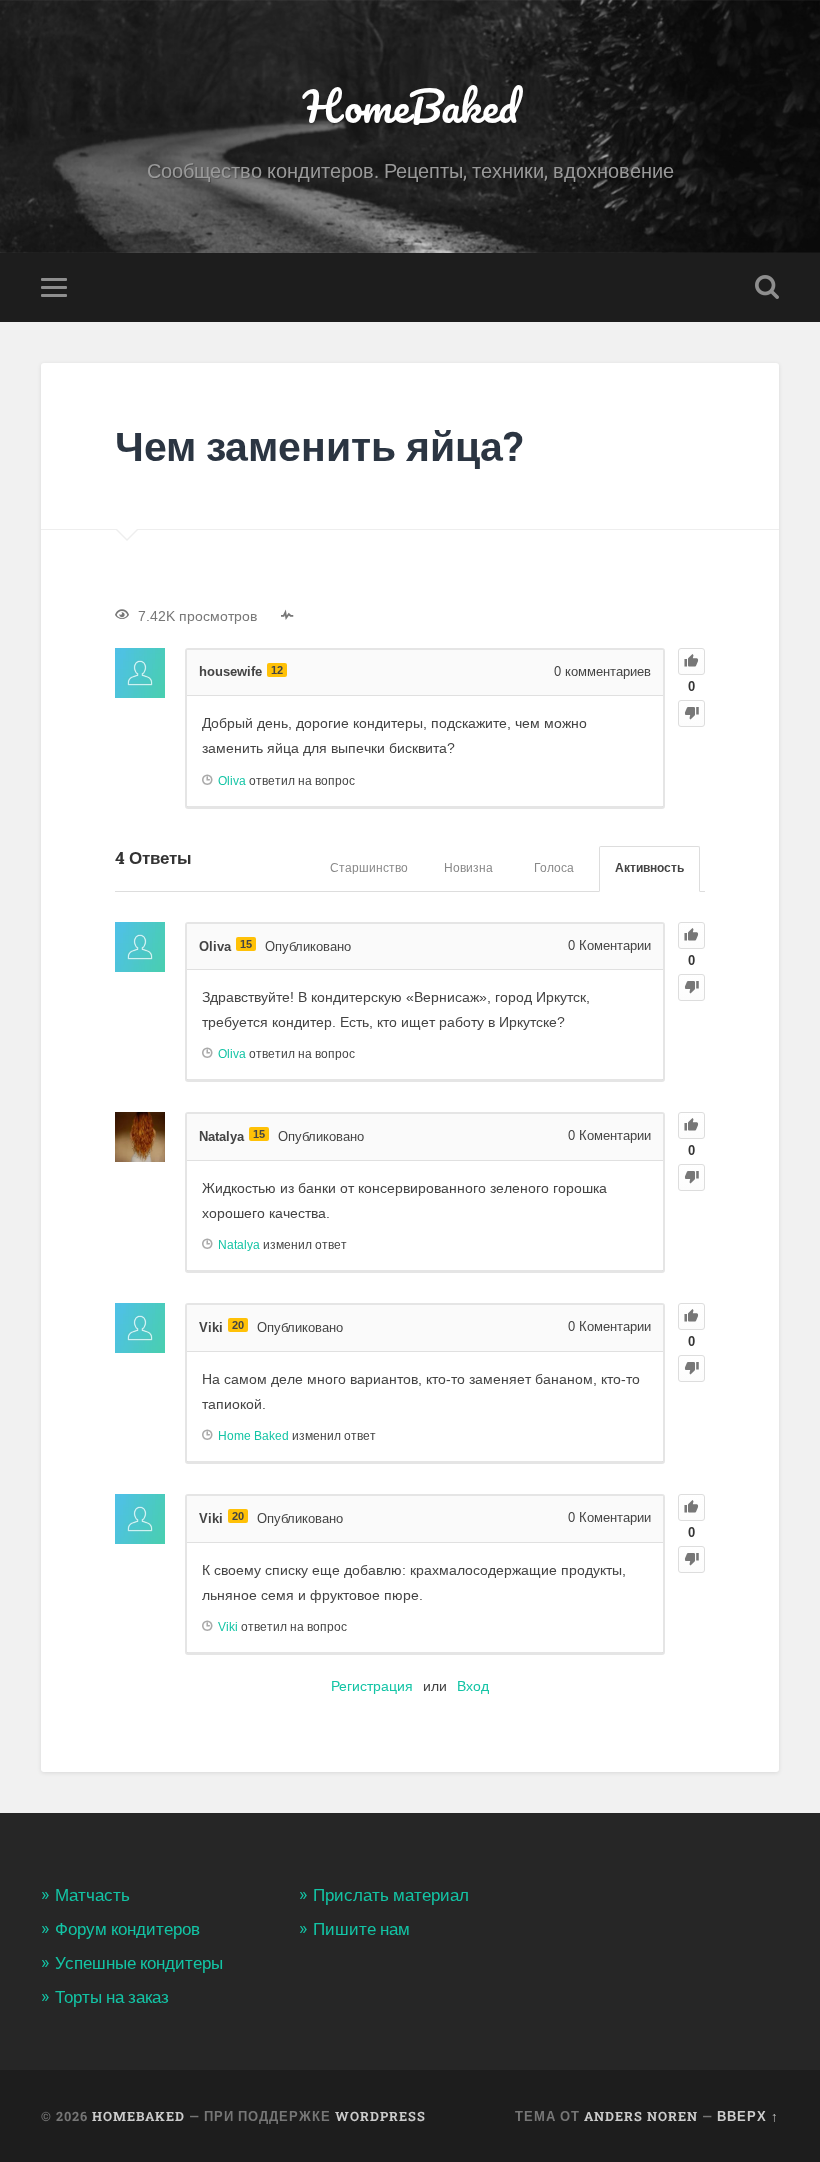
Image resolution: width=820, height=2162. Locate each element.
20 (238, 1325)
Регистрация (372, 1686)
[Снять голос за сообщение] (691, 713)
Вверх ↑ (748, 2116)
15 (246, 944)
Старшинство (369, 868)
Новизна (468, 868)
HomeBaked (410, 105)
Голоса (554, 868)
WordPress (380, 2116)
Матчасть (92, 1895)
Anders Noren (641, 2116)
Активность (649, 868)
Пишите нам (361, 1929)
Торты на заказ (112, 1997)
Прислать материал (391, 1895)
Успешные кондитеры (139, 1963)
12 (277, 670)
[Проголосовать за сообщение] (691, 661)
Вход (473, 1686)
